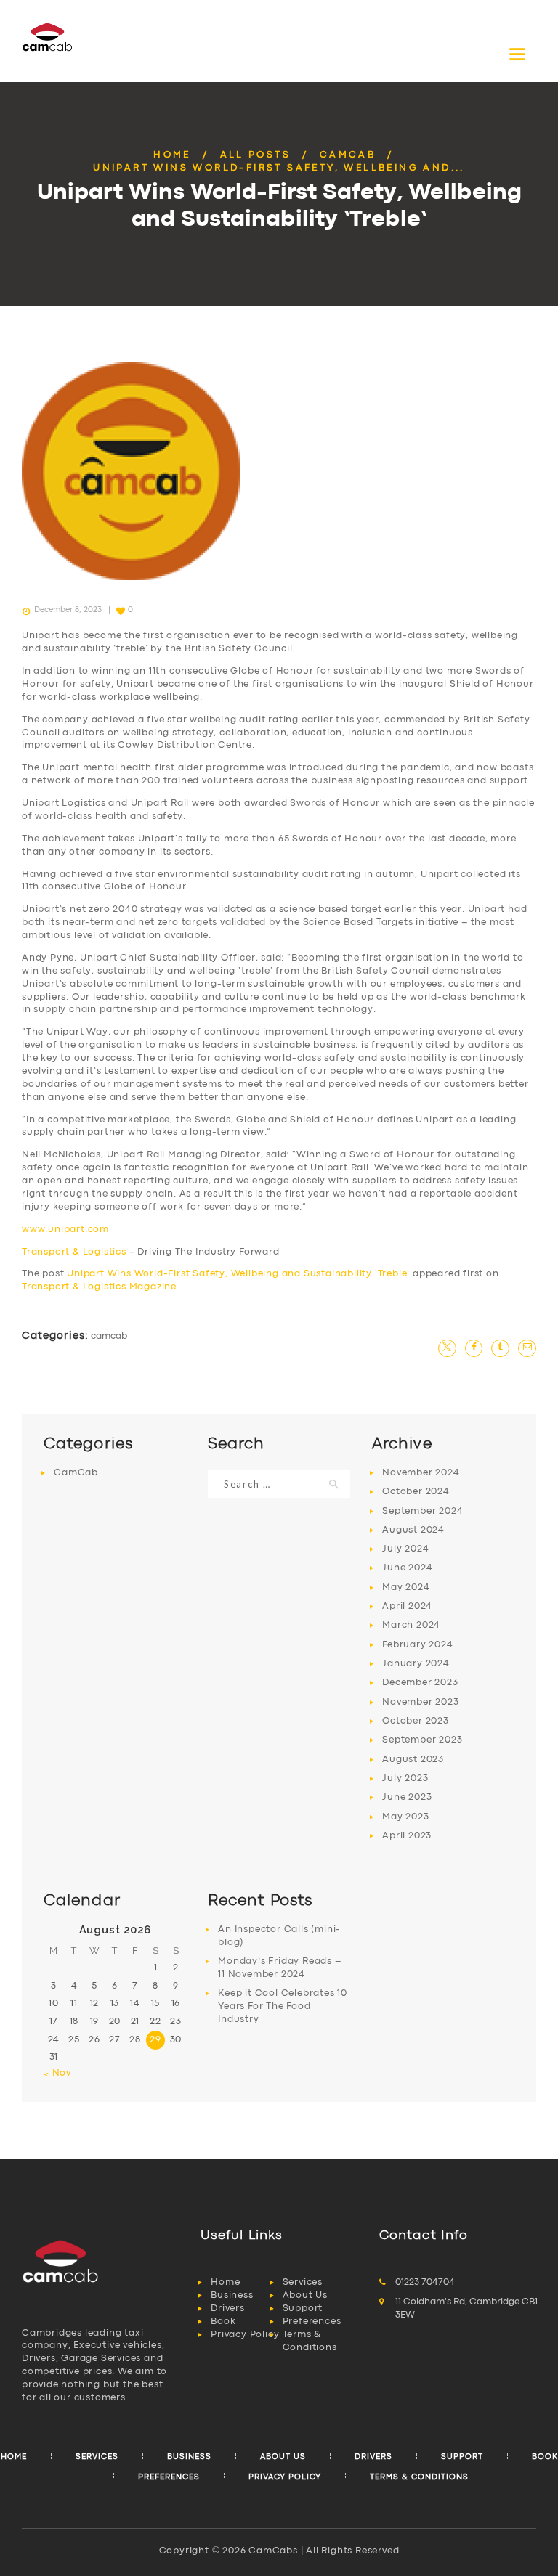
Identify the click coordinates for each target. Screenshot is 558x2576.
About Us (305, 2295)
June (407, 1568)
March (411, 1625)
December (420, 1683)
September (422, 1511)
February (417, 1645)
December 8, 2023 (68, 610)
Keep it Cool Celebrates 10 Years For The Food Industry (283, 2006)
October (416, 1492)
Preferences (312, 2322)
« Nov (57, 2073)
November (421, 1473)
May (406, 1587)
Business (232, 2295)
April (407, 1606)
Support (303, 2308)
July (405, 1549)
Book (223, 2322)
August (413, 1530)
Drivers (228, 2308)
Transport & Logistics (74, 1252)
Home (172, 155)
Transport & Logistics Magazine (99, 1287)
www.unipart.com (65, 1230)
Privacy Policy (245, 2335)
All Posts (256, 155)
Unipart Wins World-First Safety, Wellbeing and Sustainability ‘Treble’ (238, 1274)
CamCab (348, 155)
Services (303, 2282)
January (416, 1664)
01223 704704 (425, 2282)
